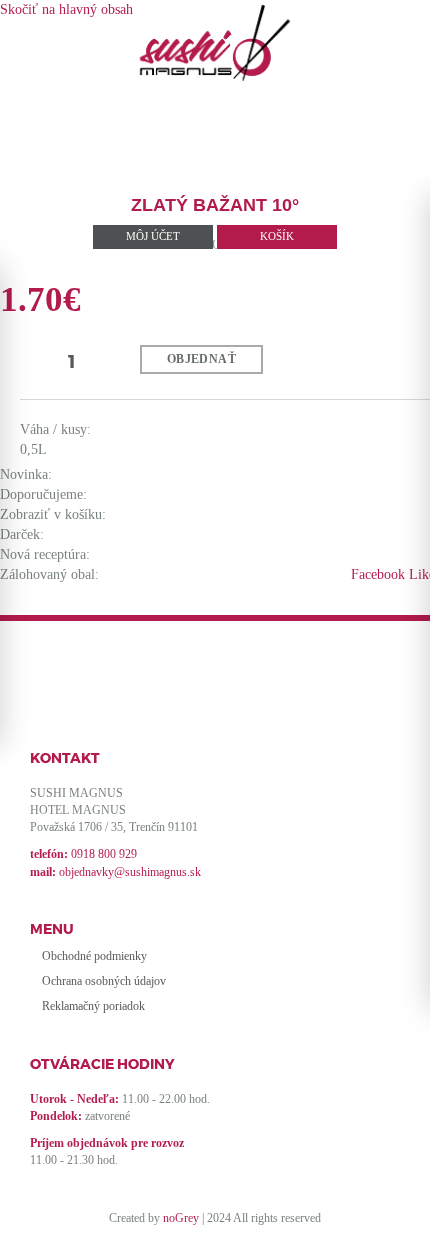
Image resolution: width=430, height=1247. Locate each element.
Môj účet (153, 236)
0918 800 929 (104, 854)
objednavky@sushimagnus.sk (130, 872)
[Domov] (215, 43)
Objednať (201, 359)
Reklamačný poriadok (93, 1006)
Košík (277, 236)
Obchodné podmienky (94, 956)
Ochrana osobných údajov (104, 981)
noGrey (181, 1218)
